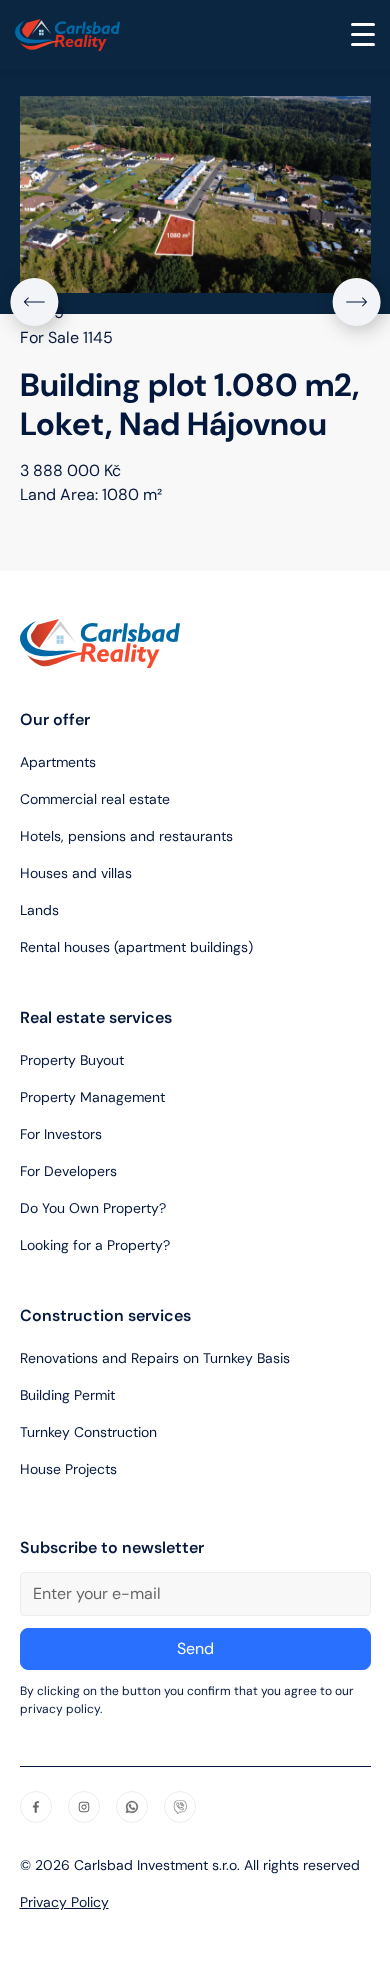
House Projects (68, 1469)
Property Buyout (72, 1060)
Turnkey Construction (88, 1432)
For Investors (61, 1134)
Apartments (58, 762)
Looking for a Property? (95, 1245)
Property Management (92, 1097)
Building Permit (67, 1395)
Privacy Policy (64, 1902)
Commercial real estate (95, 799)
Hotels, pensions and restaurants (126, 836)
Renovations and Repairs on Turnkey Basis (155, 1358)
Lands (39, 910)
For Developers (68, 1171)
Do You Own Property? (93, 1208)
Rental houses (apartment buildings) (136, 947)
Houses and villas (76, 873)
